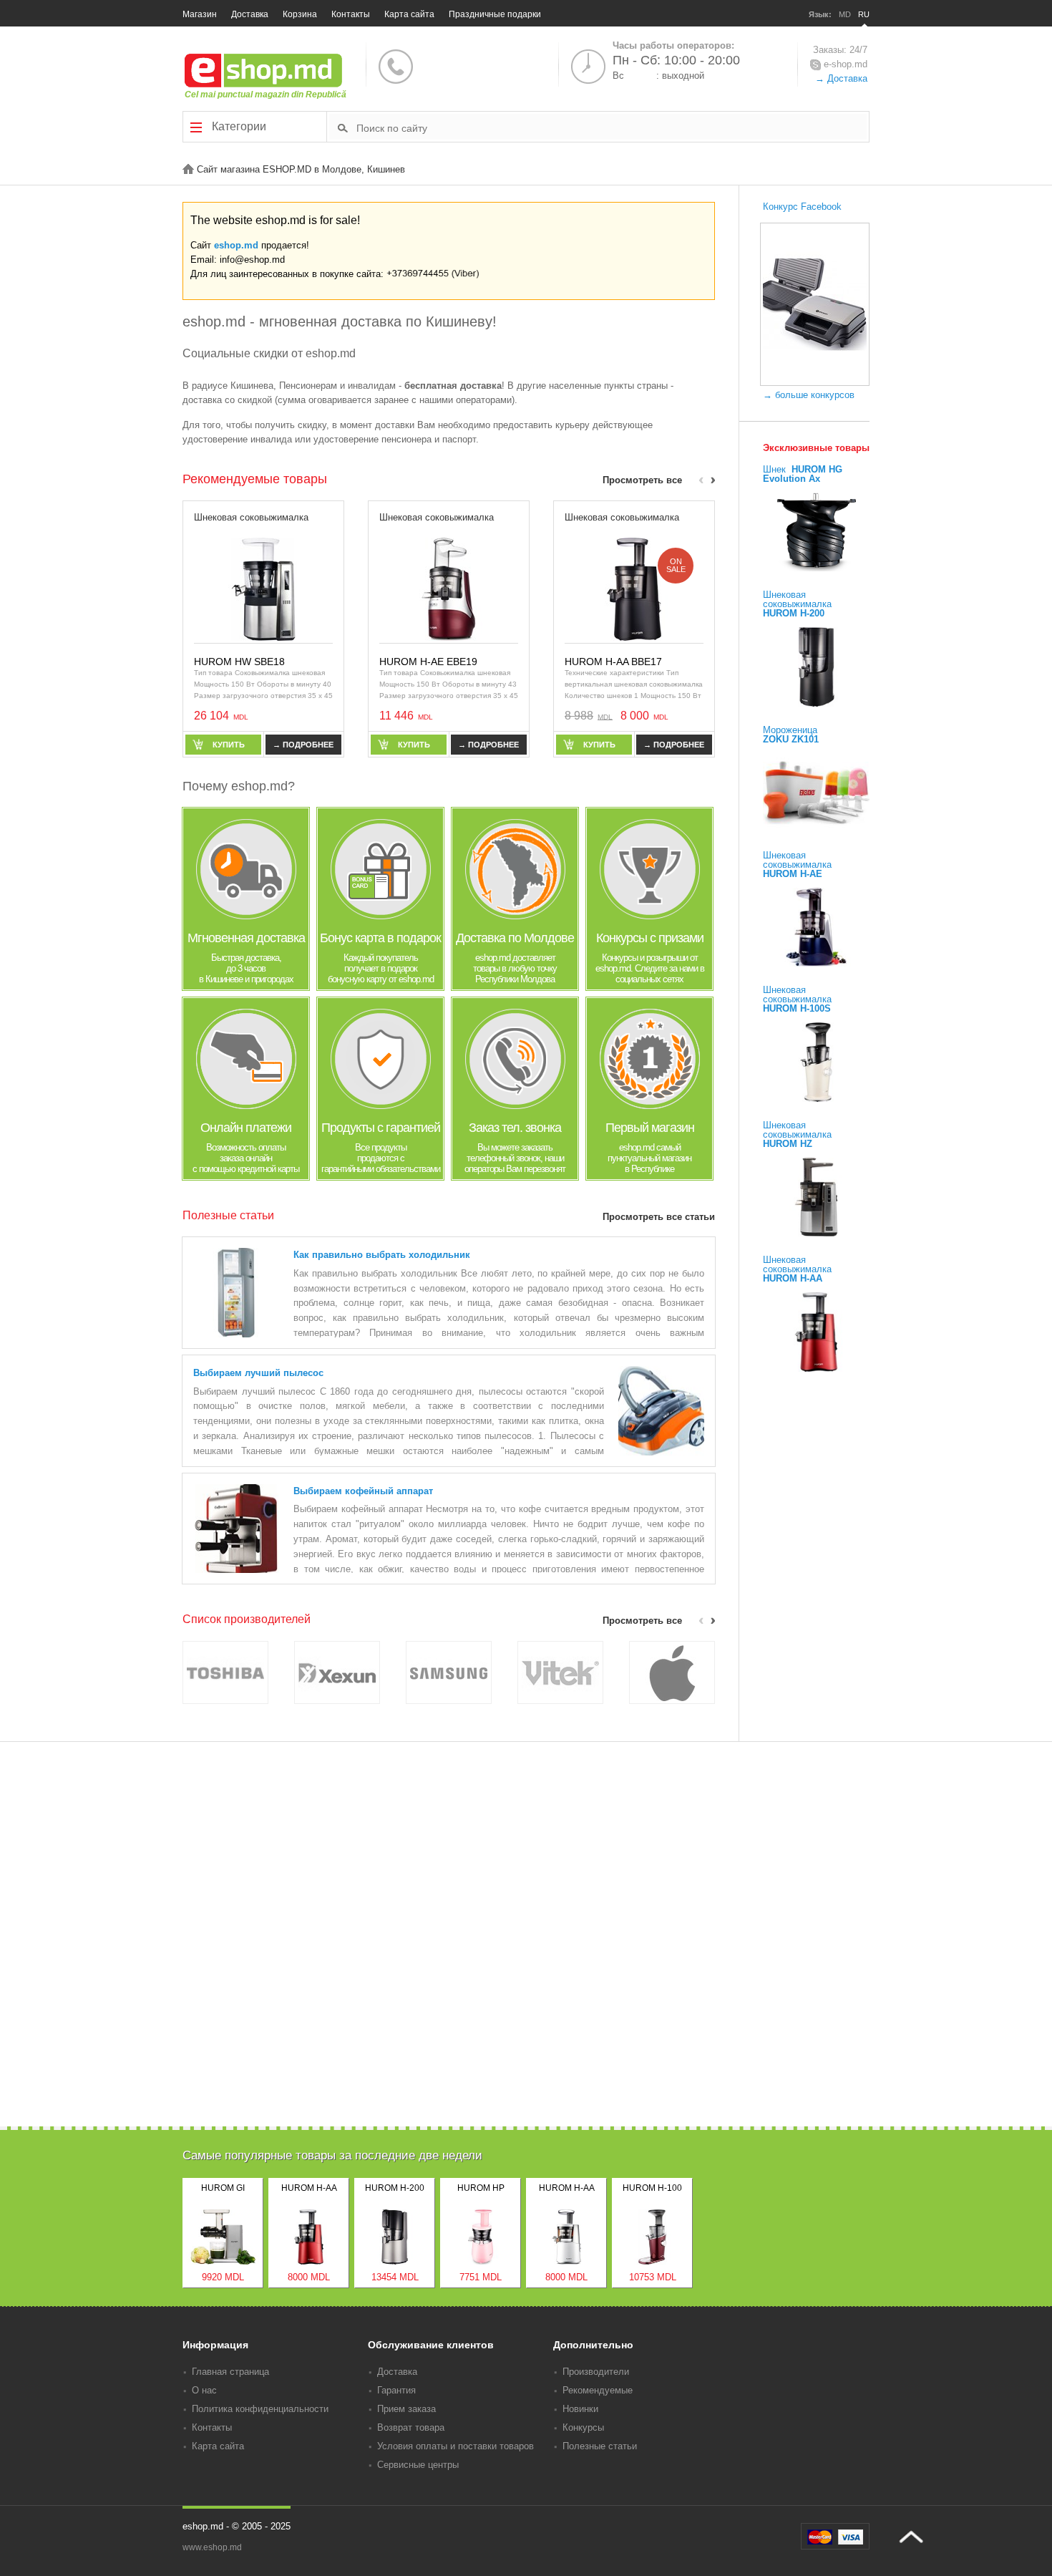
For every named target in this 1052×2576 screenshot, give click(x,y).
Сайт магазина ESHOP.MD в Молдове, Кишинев (299, 169)
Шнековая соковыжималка (251, 517)
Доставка (250, 14)
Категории (238, 126)
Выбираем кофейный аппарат (363, 1491)
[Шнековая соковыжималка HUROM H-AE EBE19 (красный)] (449, 588)
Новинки (580, 2409)
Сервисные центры (418, 2465)
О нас (204, 2390)
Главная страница (230, 2372)
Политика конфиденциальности (260, 2409)
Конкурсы (583, 2427)
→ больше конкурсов (809, 395)
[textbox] (612, 127)
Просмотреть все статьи (659, 1217)
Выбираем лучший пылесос (258, 1373)
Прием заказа (406, 2409)
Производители (596, 2372)
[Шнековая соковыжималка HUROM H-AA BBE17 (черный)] (634, 588)
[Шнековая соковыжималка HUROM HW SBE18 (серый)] (263, 588)
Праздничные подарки (495, 14)
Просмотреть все (642, 480)
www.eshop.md (212, 2547)
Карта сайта (409, 14)
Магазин (200, 14)
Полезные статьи (600, 2446)
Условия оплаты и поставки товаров (456, 2446)
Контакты (351, 14)
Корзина (300, 14)
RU (864, 14)
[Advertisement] (526, 2027)
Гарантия (396, 2390)
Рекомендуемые (598, 2390)
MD (845, 14)
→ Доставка (841, 78)
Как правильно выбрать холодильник (382, 1255)
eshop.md (236, 245)
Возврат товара (411, 2427)
